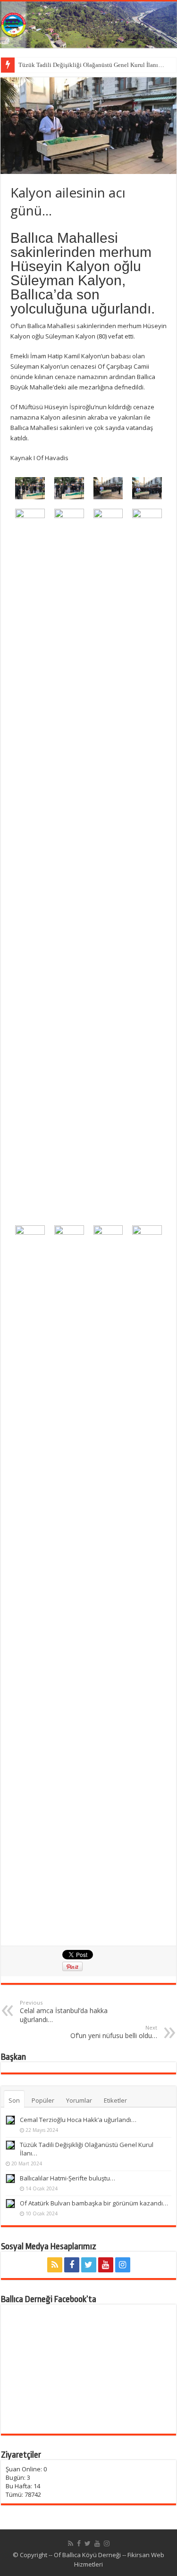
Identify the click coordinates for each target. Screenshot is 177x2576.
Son (14, 2100)
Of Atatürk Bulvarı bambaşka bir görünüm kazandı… (94, 2203)
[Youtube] (106, 2265)
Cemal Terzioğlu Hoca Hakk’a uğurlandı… (78, 2120)
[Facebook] (72, 2265)
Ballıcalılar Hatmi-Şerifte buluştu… (67, 2178)
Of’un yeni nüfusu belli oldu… (114, 2032)
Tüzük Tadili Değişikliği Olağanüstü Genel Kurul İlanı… (91, 65)
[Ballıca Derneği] (88, 25)
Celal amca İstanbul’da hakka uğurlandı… (64, 2011)
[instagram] (123, 2265)
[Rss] (55, 2265)
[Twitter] (89, 2265)
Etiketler (115, 2100)
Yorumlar (79, 2100)
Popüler (43, 2100)
